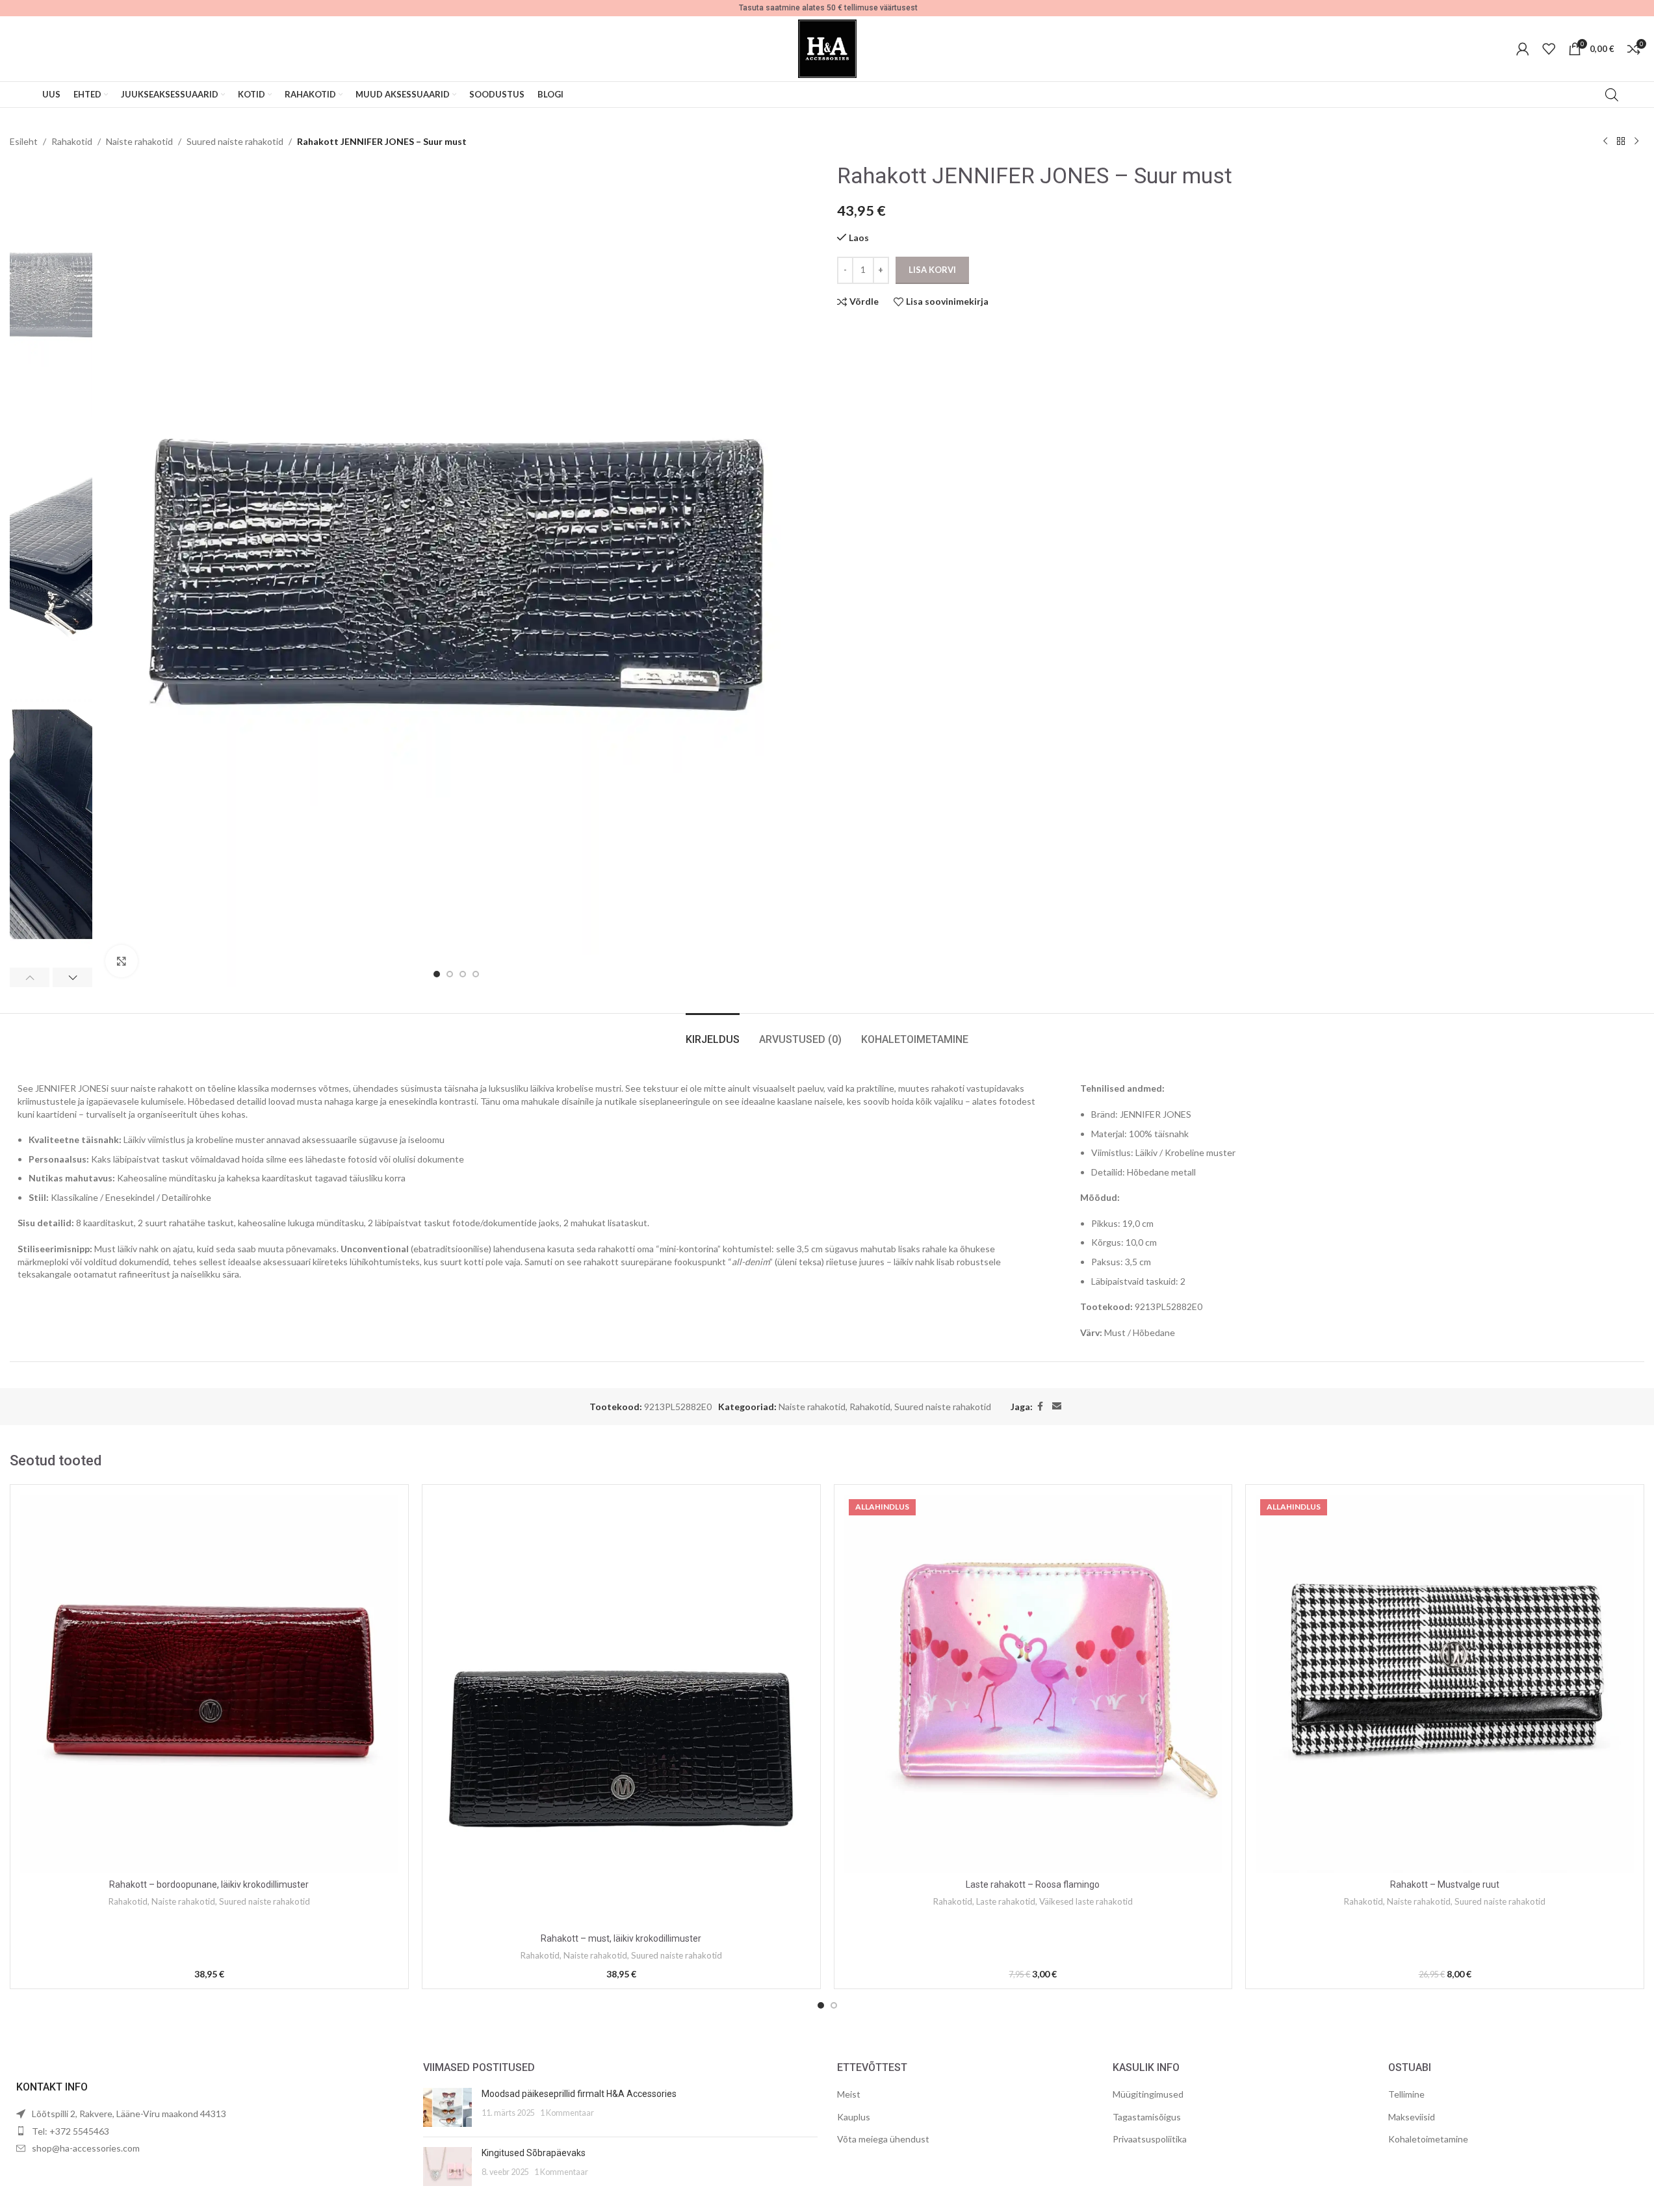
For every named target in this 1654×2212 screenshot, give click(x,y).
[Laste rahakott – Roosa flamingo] (1033, 1684)
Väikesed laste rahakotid (1086, 1901)
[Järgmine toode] (1636, 142)
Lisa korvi (932, 270)
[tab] (713, 1033)
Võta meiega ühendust (883, 2139)
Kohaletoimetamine (1428, 2139)
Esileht (24, 141)
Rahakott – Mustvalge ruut (1445, 1884)
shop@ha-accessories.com (86, 2148)
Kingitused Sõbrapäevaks (534, 2153)
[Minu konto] (1523, 49)
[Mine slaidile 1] (437, 974)
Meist (849, 2094)
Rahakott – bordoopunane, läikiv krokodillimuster (209, 1884)
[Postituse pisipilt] (447, 2107)
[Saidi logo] (827, 48)
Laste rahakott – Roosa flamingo (1033, 1884)
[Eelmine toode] (1605, 142)
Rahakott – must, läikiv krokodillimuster (621, 1938)
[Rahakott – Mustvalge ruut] (1445, 1684)
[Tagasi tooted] (1621, 142)
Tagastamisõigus (1147, 2117)
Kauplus (854, 2117)
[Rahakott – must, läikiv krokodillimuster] (621, 1710)
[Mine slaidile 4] (476, 974)
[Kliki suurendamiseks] (122, 961)
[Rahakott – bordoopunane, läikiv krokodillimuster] (209, 1684)
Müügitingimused (1148, 2094)
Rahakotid (72, 141)
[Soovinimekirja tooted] (1549, 49)
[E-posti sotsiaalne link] (1057, 1407)
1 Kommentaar (567, 2113)
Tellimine (1406, 2094)
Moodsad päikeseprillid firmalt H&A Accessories (579, 2094)
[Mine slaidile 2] (450, 974)
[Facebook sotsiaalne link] (1040, 1407)
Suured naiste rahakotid (235, 141)
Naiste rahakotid (139, 141)
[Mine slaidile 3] (463, 974)
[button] (30, 977)
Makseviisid (1412, 2117)
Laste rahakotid (1006, 1901)
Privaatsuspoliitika (1150, 2139)
